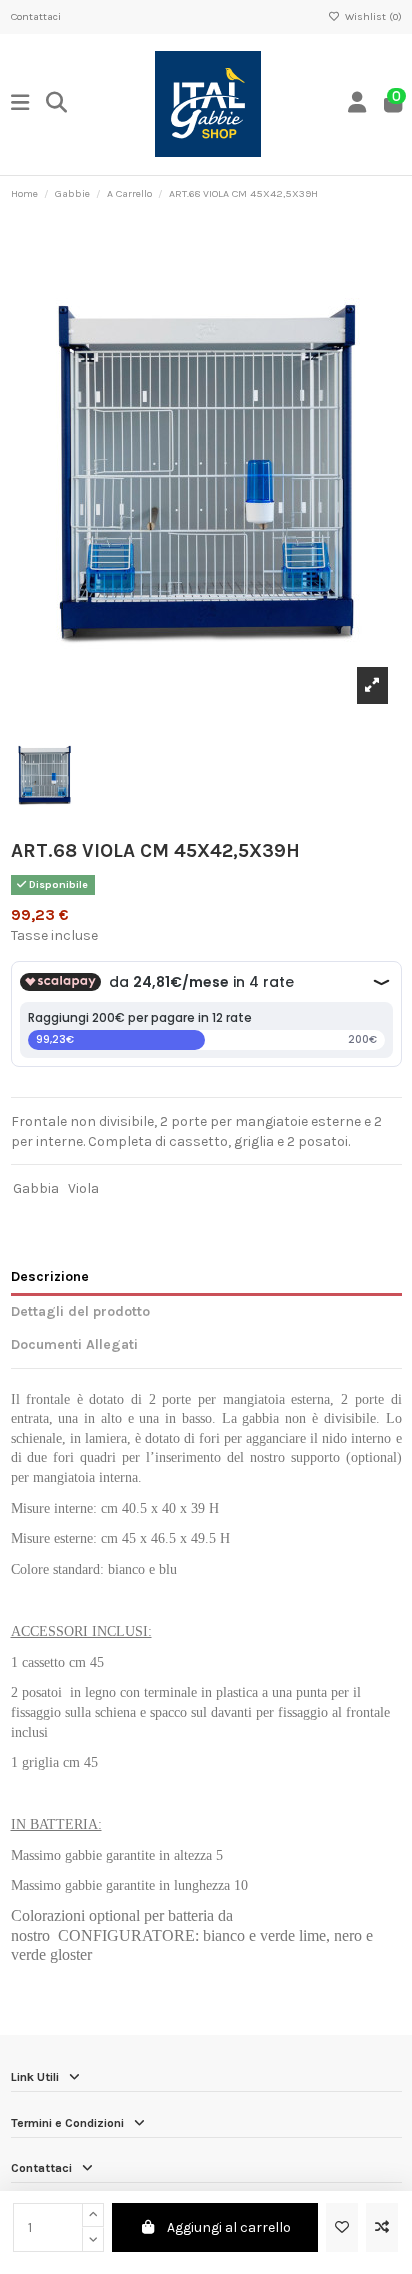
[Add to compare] (382, 2227)
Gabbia (36, 1188)
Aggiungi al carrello (229, 2227)
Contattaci (36, 16)
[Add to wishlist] (342, 2227)
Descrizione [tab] (50, 1276)
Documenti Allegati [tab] (74, 1344)
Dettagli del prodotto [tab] (80, 1311)
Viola (83, 1188)
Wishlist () (371, 16)
